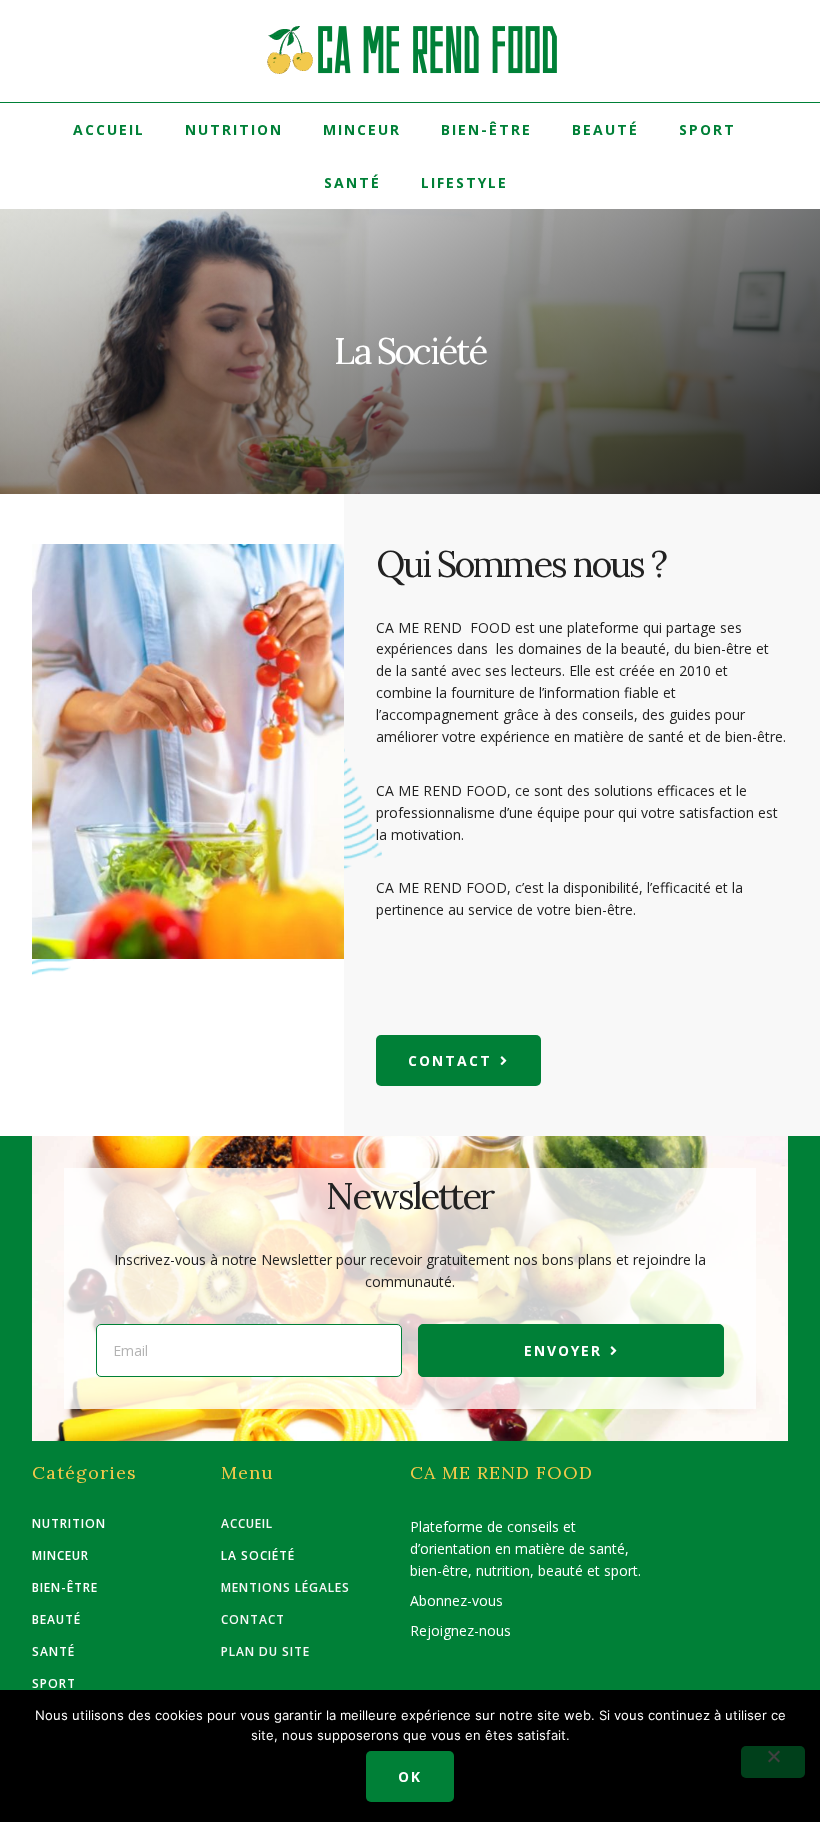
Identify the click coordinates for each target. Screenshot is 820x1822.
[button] (458, 1060)
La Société (258, 1556)
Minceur (362, 129)
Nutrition (234, 129)
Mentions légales (285, 1588)
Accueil (109, 129)
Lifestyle (464, 182)
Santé (352, 182)
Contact (253, 1620)
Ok (410, 1776)
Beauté (605, 129)
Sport (707, 129)
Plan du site (265, 1652)
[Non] (773, 1762)
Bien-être (486, 129)
